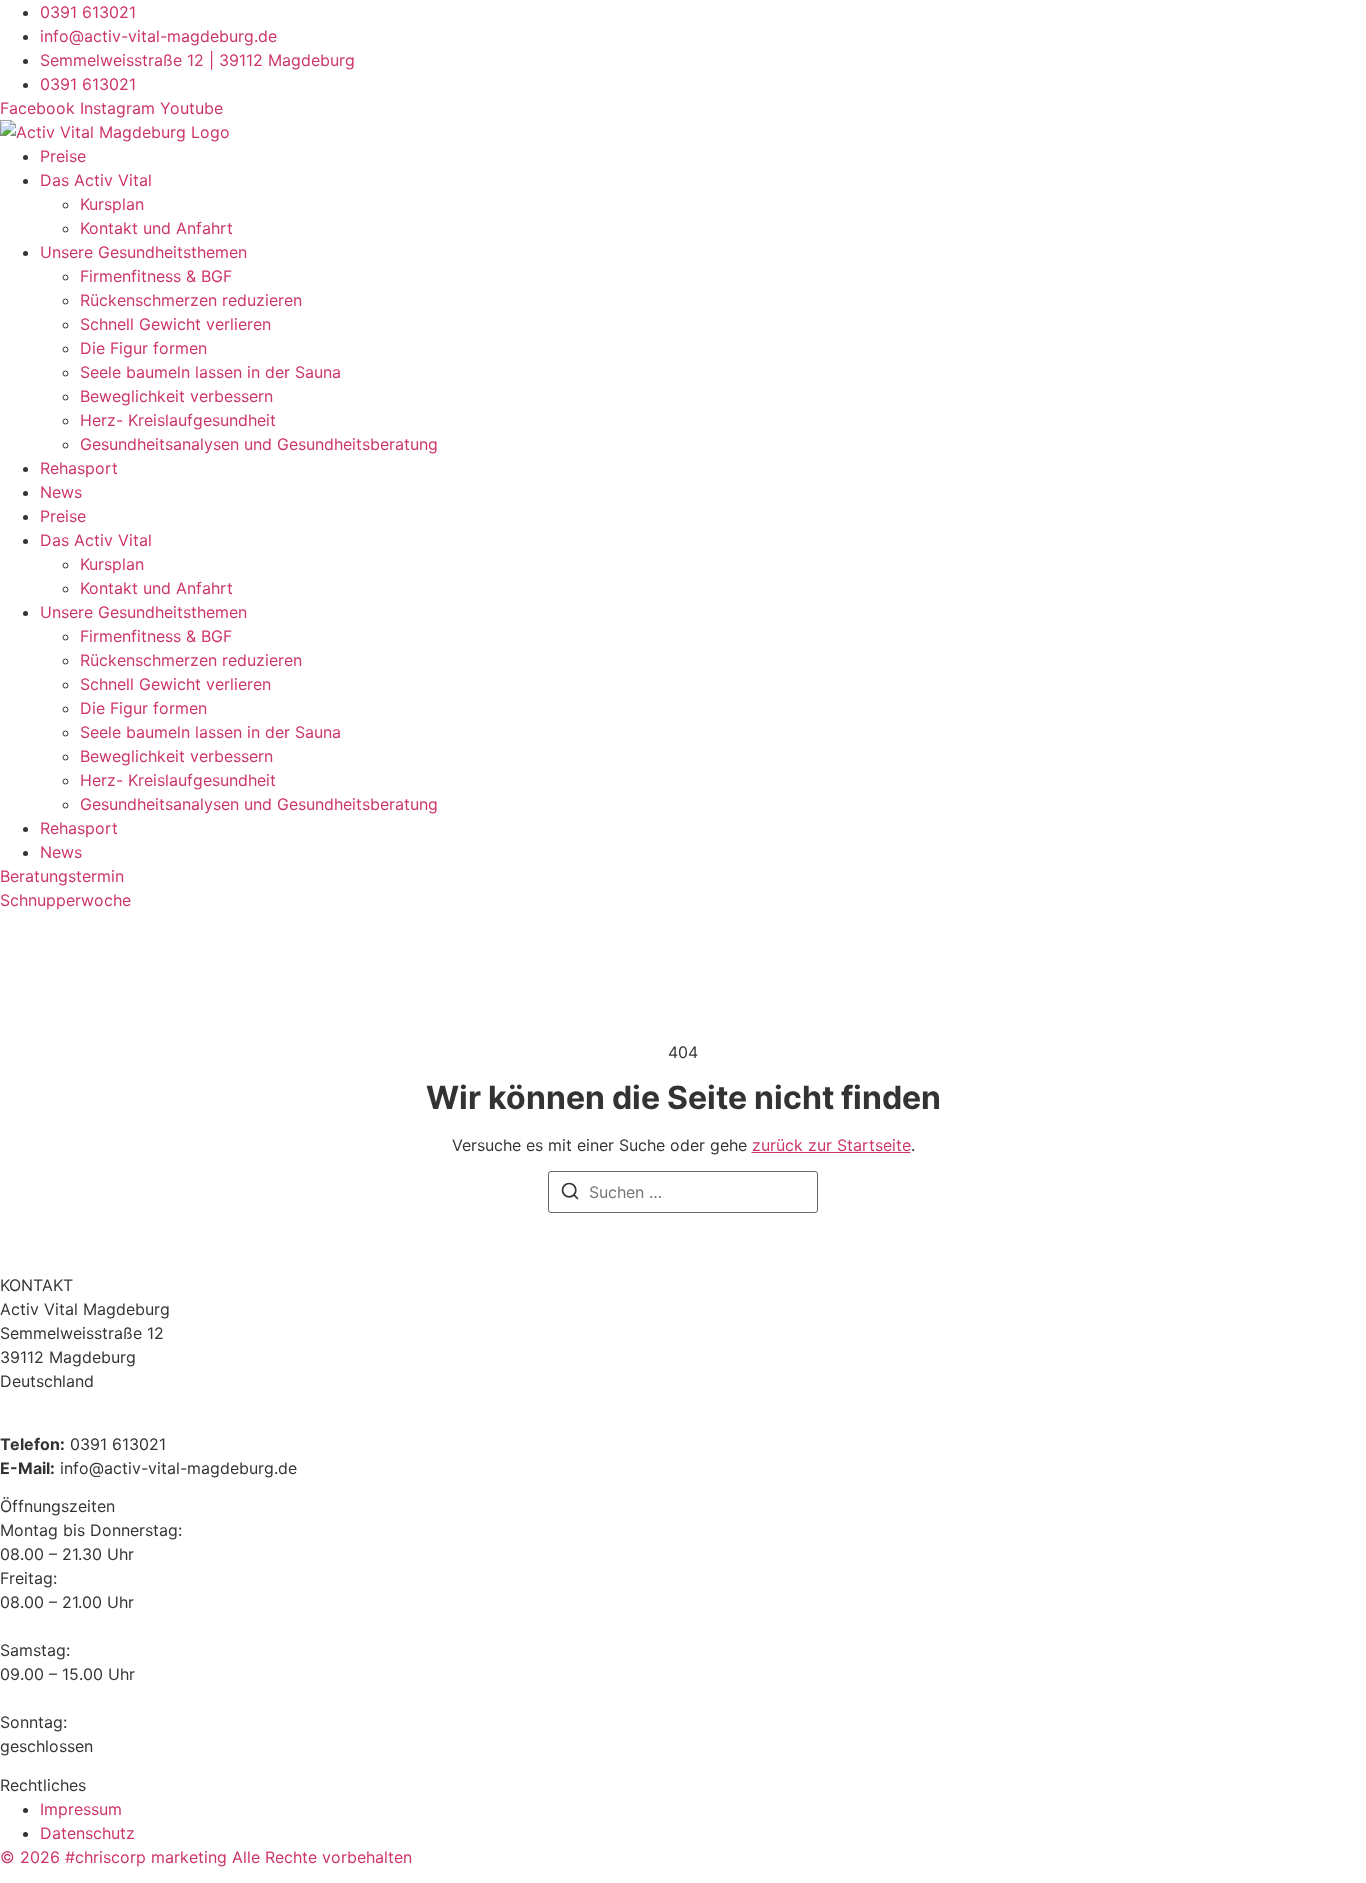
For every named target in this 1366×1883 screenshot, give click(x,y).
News (61, 492)
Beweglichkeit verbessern (176, 396)
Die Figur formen (143, 348)
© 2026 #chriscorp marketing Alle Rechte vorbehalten (206, 1857)
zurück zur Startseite (831, 1145)
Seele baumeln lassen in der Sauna (210, 372)
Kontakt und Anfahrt (156, 228)
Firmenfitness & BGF (156, 276)
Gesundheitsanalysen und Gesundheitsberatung (259, 444)
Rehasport (79, 468)
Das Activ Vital (96, 180)
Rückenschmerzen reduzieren (191, 300)
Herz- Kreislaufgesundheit (178, 420)
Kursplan (112, 204)
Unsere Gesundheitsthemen (143, 252)
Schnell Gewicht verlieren (175, 324)
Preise (63, 156)
